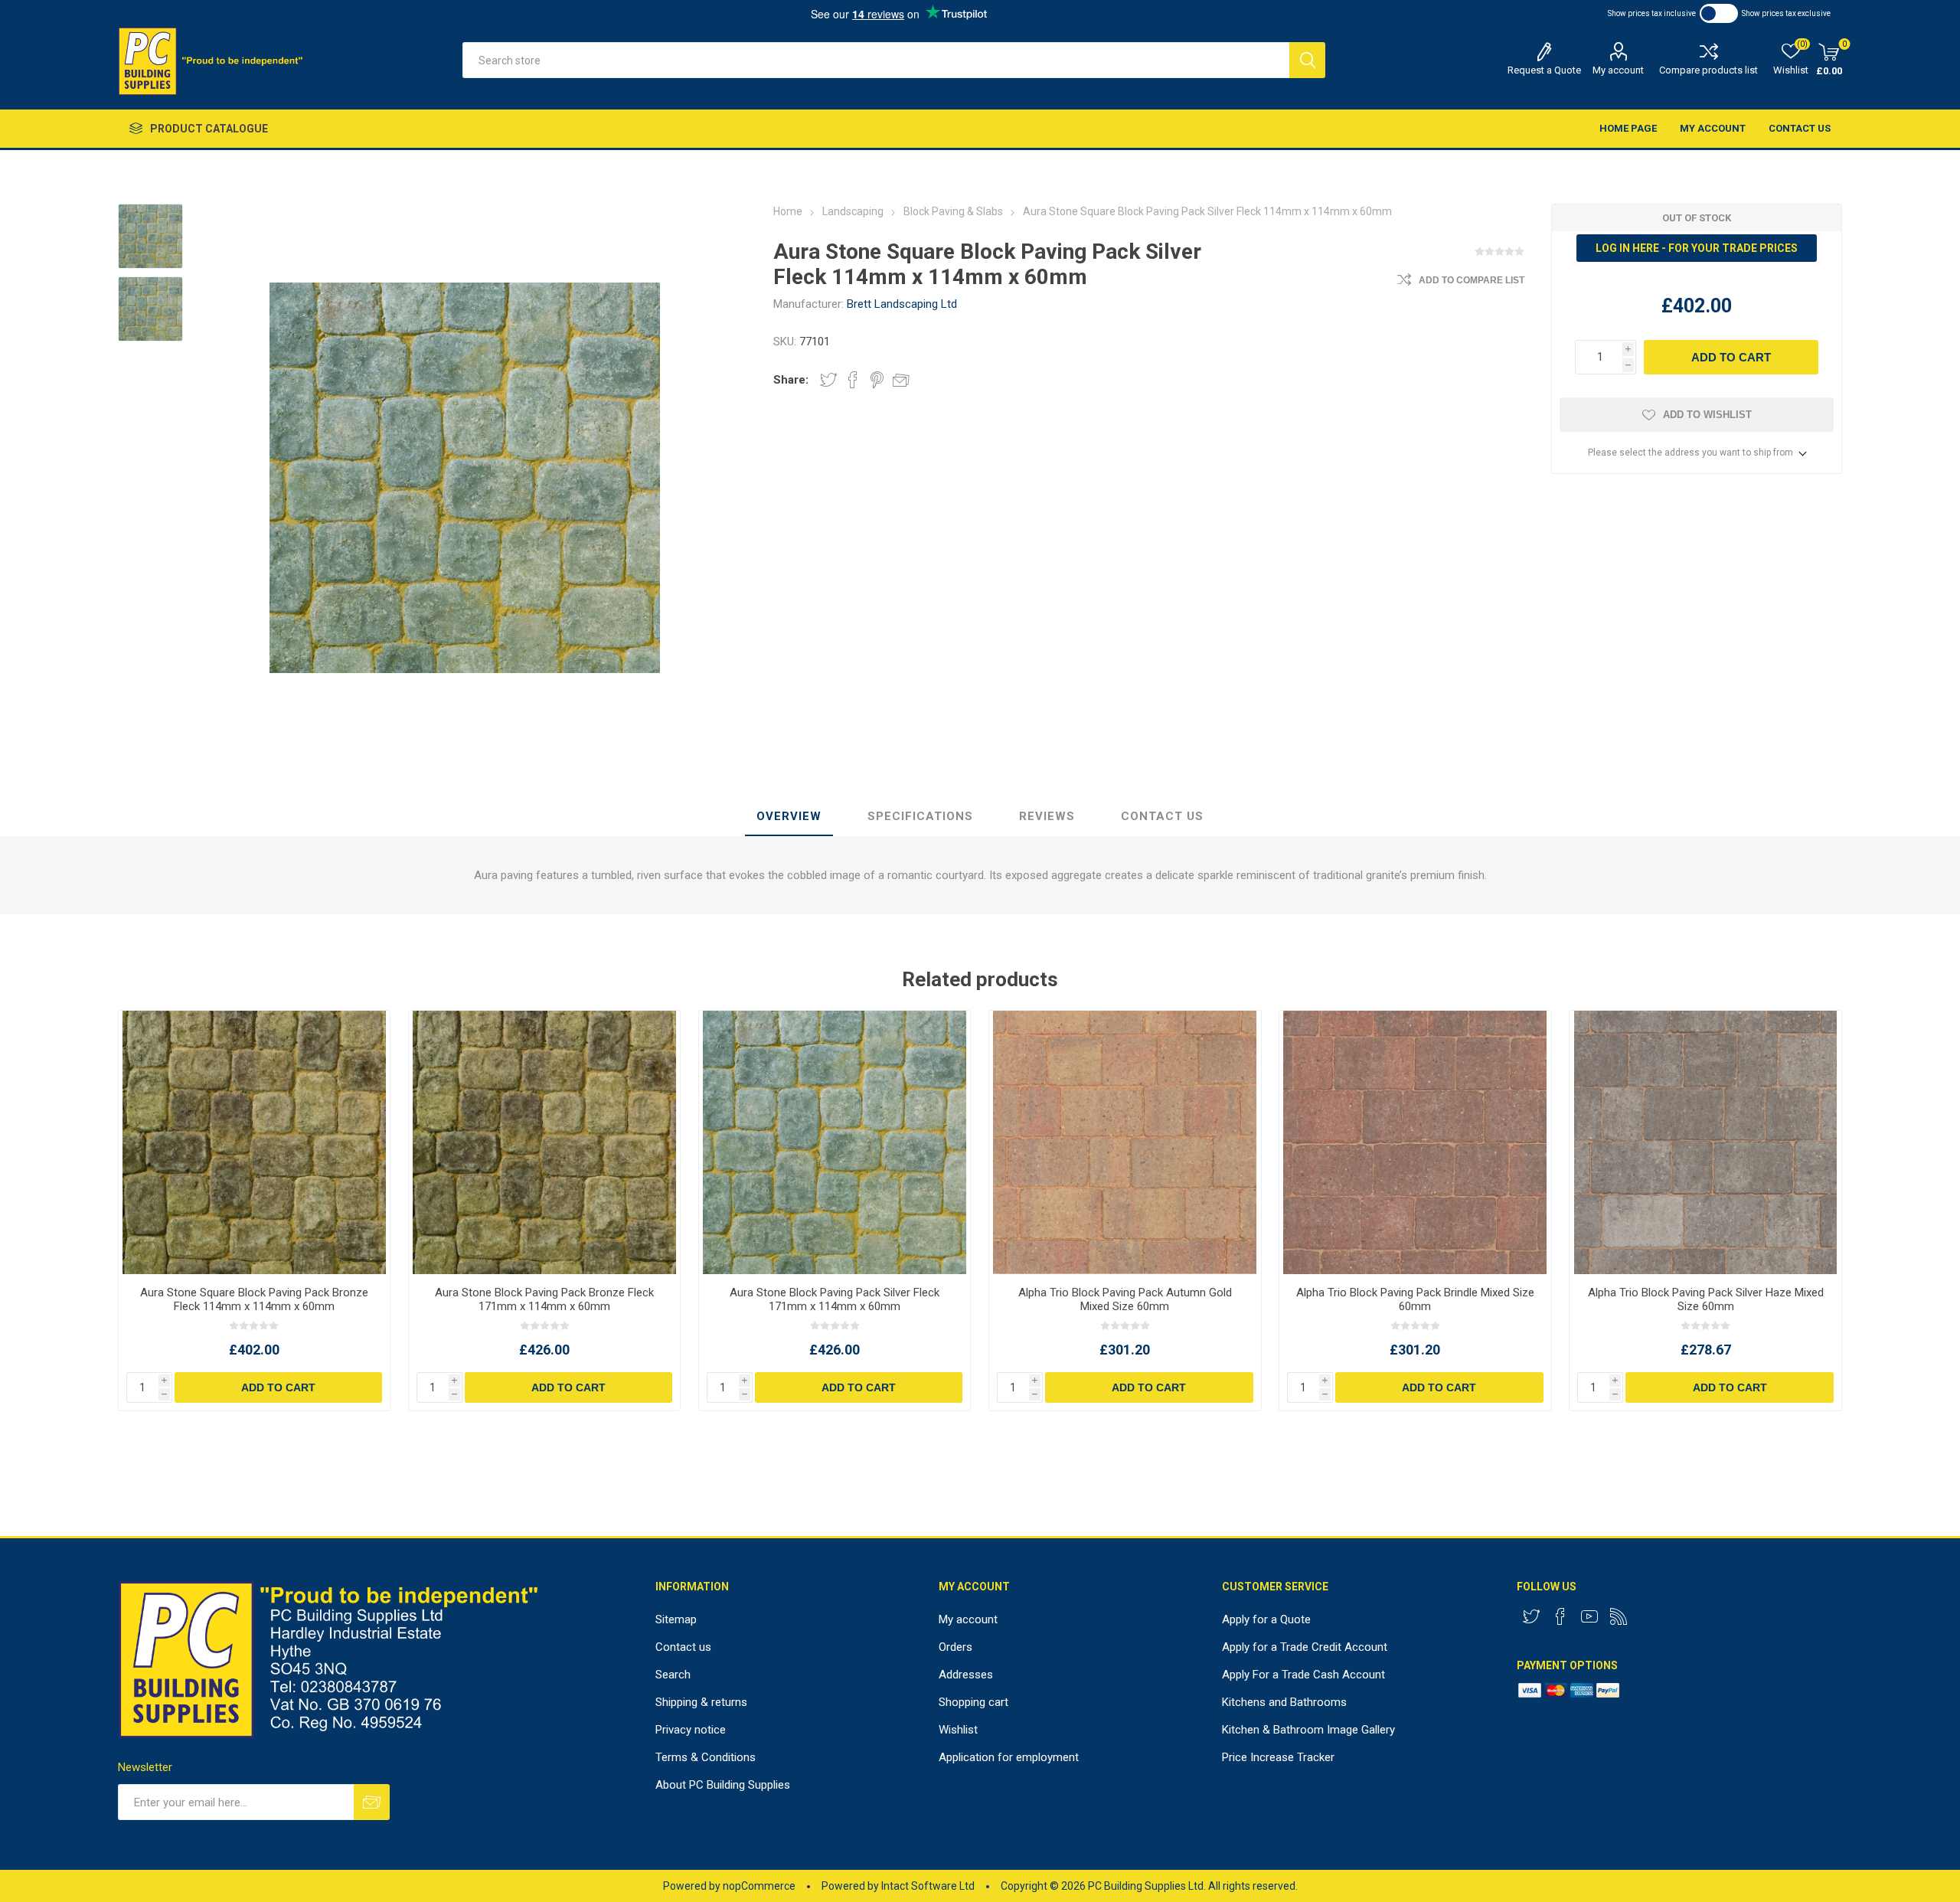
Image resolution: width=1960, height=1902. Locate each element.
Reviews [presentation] (1047, 816)
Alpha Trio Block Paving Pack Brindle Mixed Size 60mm (1415, 1299)
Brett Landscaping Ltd (902, 304)
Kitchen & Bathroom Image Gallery (1308, 1730)
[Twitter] (1531, 1616)
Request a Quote (1544, 70)
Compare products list (1708, 70)
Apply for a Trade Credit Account (1305, 1647)
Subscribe (372, 1802)
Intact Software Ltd (928, 1886)
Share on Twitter (828, 380)
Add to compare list (1472, 280)
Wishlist (958, 1730)
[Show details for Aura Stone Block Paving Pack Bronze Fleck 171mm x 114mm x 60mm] (545, 1142)
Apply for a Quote (1266, 1619)
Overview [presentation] (789, 816)
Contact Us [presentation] (1162, 816)
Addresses (966, 1675)
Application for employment (1009, 1757)
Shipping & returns (701, 1702)
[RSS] (1619, 1616)
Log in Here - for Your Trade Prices (1697, 248)
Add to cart (1731, 357)
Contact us (1800, 128)
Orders (955, 1647)
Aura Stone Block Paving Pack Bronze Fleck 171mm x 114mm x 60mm (544, 1299)
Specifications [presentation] (920, 816)
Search (1307, 60)
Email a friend (901, 380)
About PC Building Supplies (723, 1785)
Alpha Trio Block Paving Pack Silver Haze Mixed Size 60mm (1706, 1299)
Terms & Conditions (706, 1757)
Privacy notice (691, 1730)
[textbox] (875, 60)
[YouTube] (1589, 1616)
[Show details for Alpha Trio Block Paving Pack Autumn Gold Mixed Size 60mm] (1125, 1142)
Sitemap (676, 1619)
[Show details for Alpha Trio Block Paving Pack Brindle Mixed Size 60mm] (1415, 1142)
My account (1618, 70)
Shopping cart (973, 1702)
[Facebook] (1560, 1616)
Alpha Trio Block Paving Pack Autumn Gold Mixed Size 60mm (1125, 1299)
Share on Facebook (853, 380)
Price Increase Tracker (1278, 1757)
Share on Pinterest (877, 380)
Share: (791, 380)
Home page (1628, 128)
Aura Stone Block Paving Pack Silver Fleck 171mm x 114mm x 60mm (835, 1299)
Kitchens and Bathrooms (1284, 1702)
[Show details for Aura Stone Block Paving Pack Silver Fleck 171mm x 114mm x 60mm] (835, 1142)
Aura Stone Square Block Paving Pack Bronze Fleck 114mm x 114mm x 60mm (254, 1299)
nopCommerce (759, 1886)
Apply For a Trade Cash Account (1303, 1675)
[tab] (789, 817)
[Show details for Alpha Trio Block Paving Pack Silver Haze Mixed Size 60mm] (1705, 1142)
